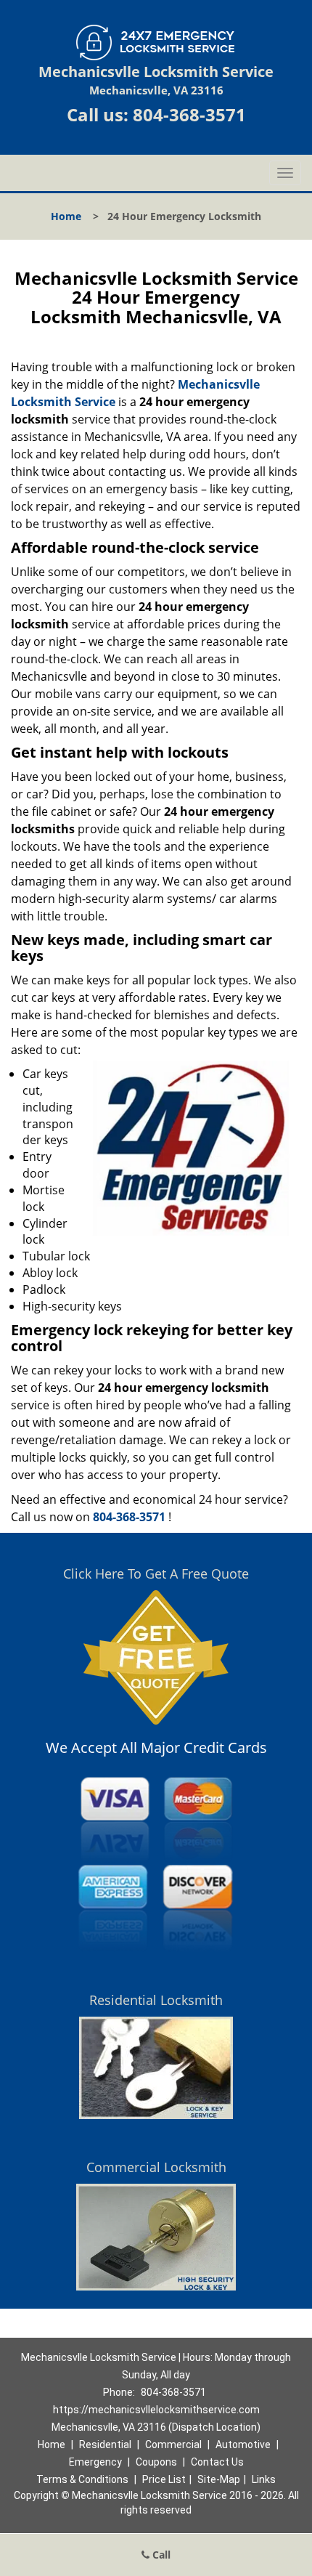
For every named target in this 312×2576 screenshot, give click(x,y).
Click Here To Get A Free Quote (156, 1573)
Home (66, 216)
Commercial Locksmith (156, 2167)
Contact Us (217, 2462)
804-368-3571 (189, 114)
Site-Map (219, 2479)
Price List (164, 2479)
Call (160, 2555)
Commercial (173, 2445)
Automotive (243, 2445)
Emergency (95, 2462)
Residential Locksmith (156, 2000)
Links (264, 2479)
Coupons (156, 2462)
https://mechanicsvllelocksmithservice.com (156, 2410)
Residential (105, 2445)
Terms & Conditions (82, 2479)
